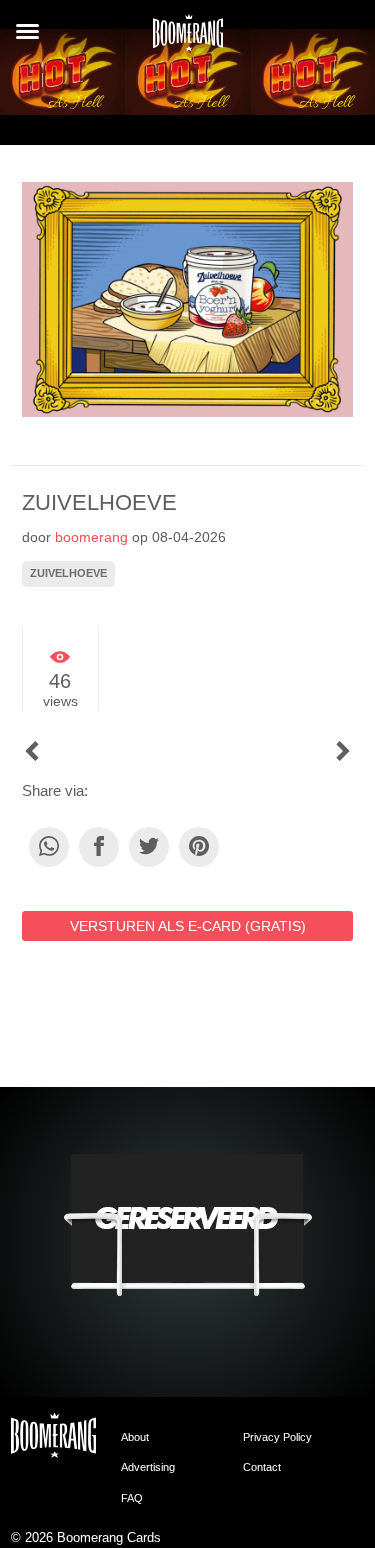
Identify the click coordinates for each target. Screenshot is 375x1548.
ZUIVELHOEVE (68, 573)
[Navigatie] (27, 31)
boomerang (91, 537)
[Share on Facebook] (99, 847)
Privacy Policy (277, 1437)
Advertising (148, 1467)
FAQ (132, 1498)
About (135, 1437)
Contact (262, 1467)
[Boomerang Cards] (188, 39)
